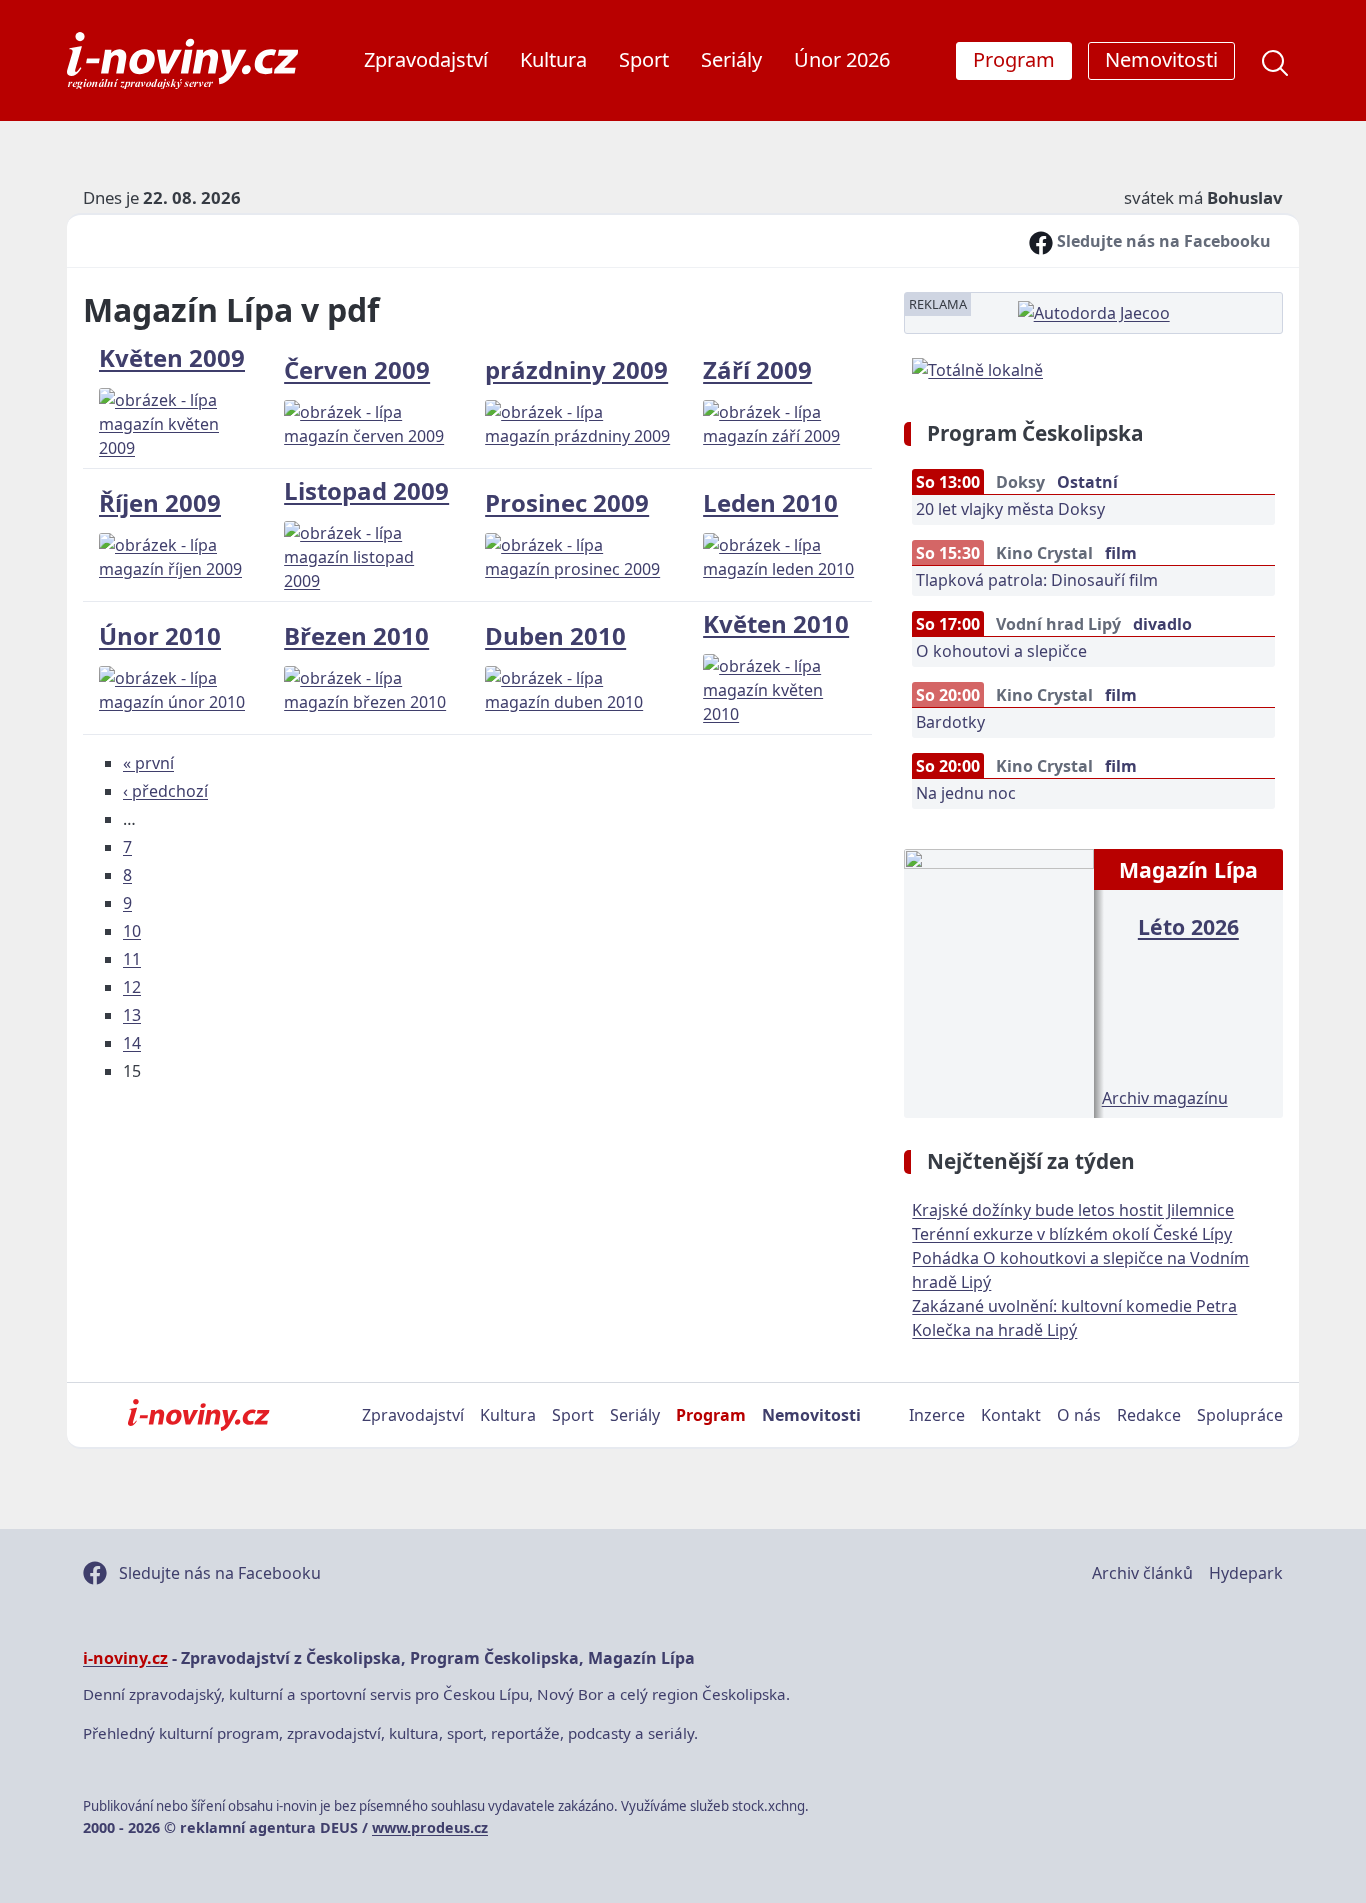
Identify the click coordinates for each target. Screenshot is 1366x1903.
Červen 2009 (357, 369)
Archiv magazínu (1165, 1098)
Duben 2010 (555, 635)
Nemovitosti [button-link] (1161, 59)
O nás (1079, 1415)
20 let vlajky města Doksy (1010, 509)
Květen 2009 (172, 357)
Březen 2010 (356, 635)
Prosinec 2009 (567, 502)
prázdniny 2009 (576, 369)
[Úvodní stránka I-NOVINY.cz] (198, 1415)
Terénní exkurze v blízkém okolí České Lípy (1072, 1234)
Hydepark (1246, 1573)
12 (132, 987)
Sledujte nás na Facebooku (1162, 241)
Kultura (553, 59)
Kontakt (1011, 1415)
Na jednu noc (966, 793)
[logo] (182, 60)
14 (132, 1043)
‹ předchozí (165, 791)
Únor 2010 (160, 635)
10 (132, 931)
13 (132, 1015)
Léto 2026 (1188, 926)
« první (148, 763)
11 (132, 959)
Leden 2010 (770, 502)
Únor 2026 (842, 59)
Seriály (731, 59)
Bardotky (950, 722)
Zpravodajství (426, 59)
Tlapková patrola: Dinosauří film (1037, 580)
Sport (644, 59)
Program (711, 1415)
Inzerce (937, 1415)
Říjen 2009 (160, 502)
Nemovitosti (811, 1415)
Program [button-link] (1014, 59)
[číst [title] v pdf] (998, 981)
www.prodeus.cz (430, 1827)
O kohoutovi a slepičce (1001, 651)
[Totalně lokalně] (977, 368)
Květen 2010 (776, 623)
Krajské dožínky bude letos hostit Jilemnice (1073, 1210)
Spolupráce (1240, 1415)
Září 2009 (757, 369)
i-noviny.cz (125, 1658)
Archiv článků (1142, 1573)
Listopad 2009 (366, 490)
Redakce (1149, 1415)
